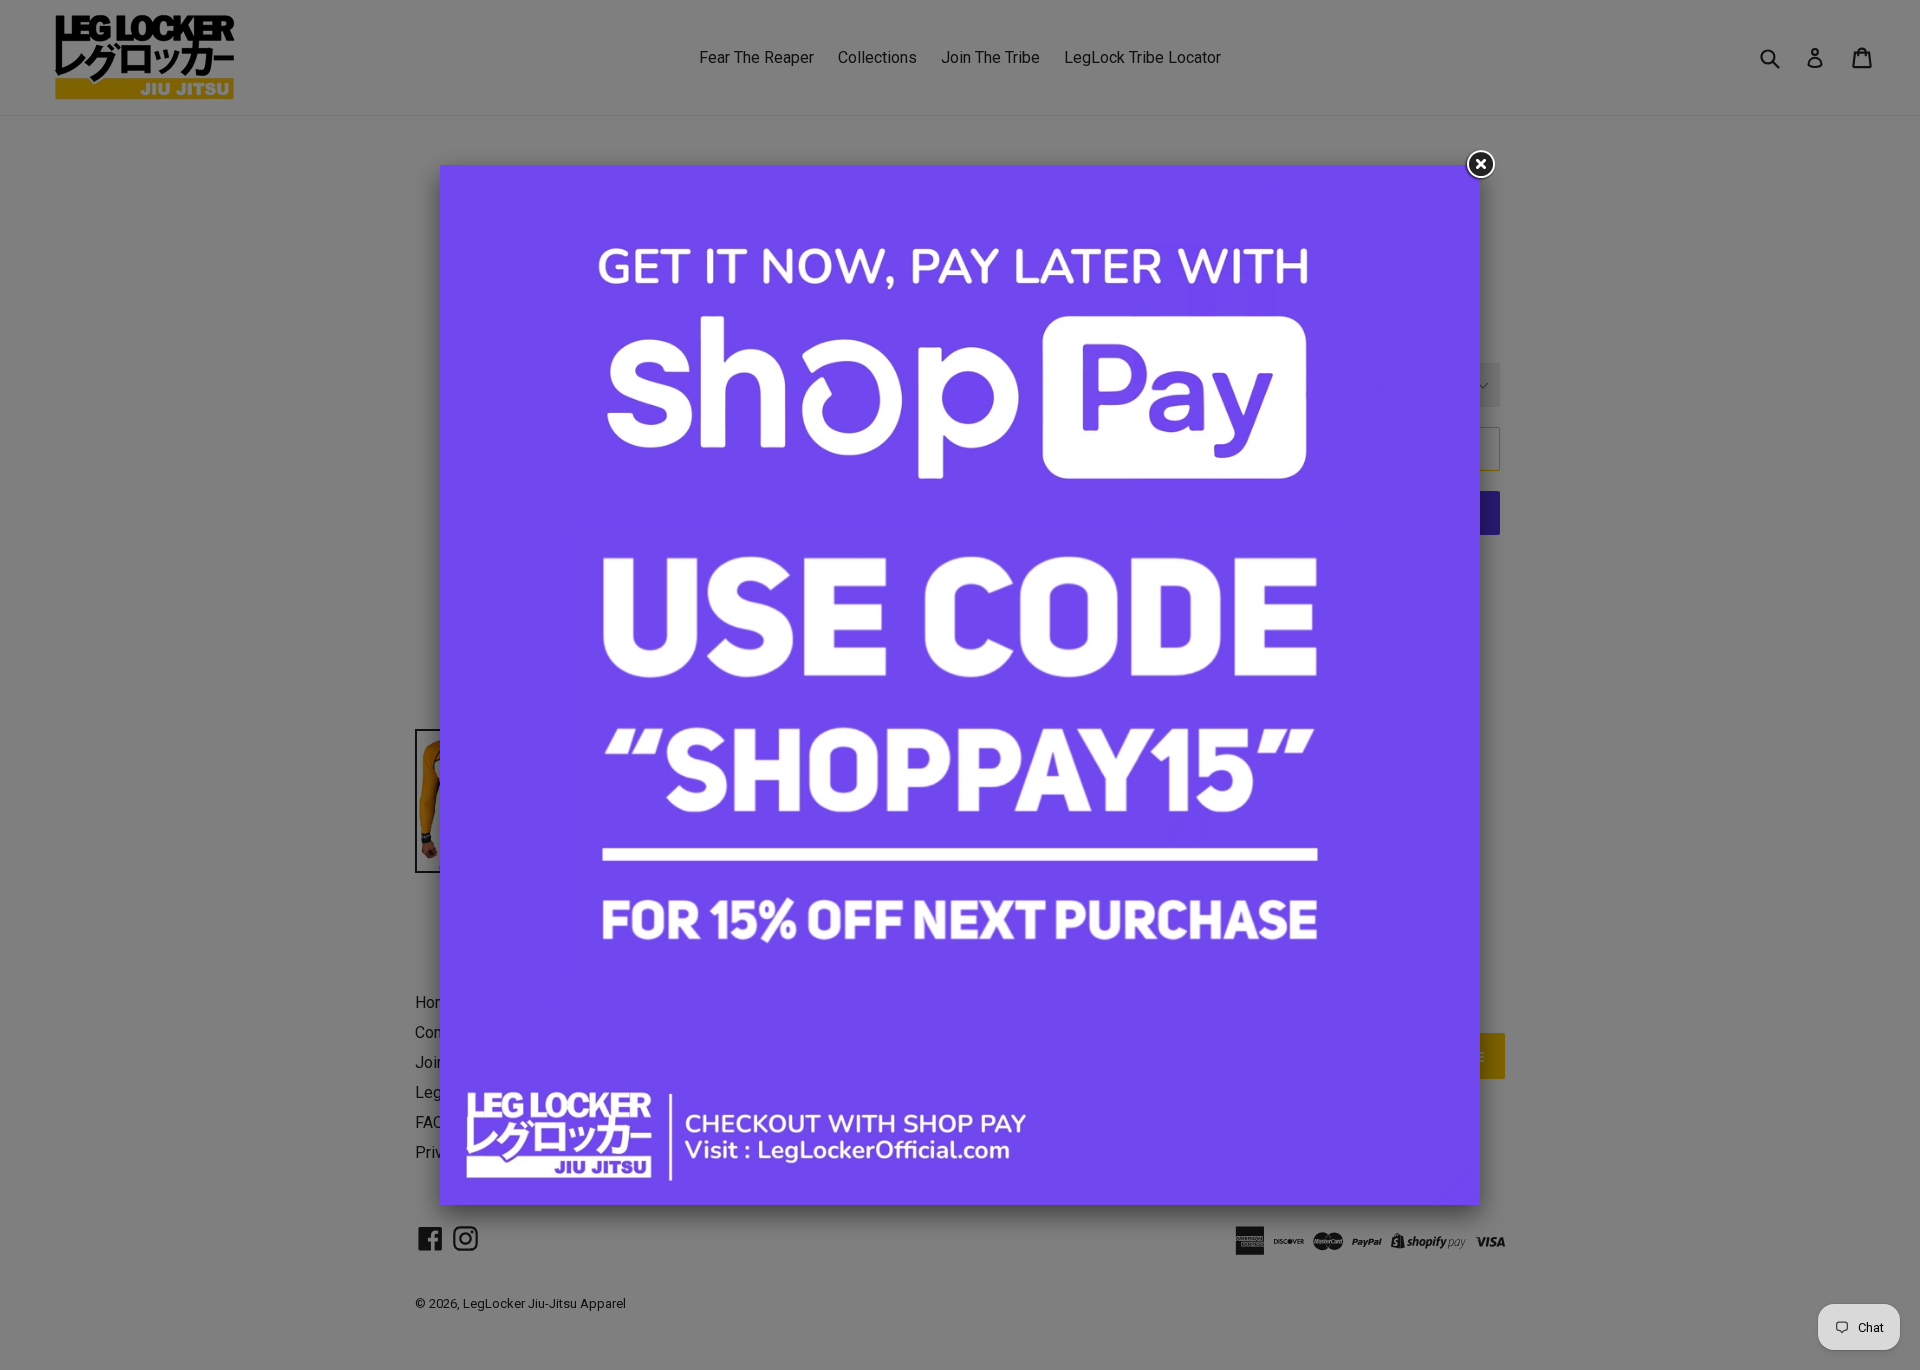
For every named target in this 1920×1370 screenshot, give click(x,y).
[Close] (1480, 165)
